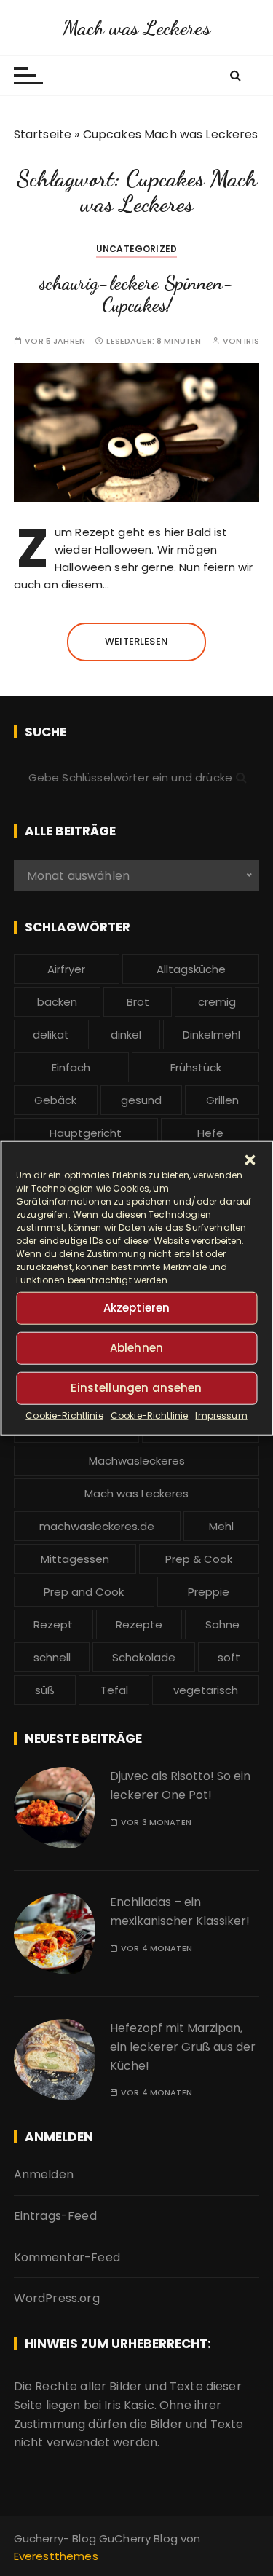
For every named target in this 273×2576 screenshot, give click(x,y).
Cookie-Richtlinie (64, 1415)
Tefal (114, 1690)
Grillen (222, 1100)
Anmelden (44, 2174)
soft (229, 1657)
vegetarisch (206, 1690)
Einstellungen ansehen (136, 1388)
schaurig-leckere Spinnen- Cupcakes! (136, 294)
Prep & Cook (199, 1559)
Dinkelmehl (211, 1035)
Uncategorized (136, 249)
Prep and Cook (84, 1592)
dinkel (126, 1035)
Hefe (210, 1133)
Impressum (221, 1415)
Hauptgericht (86, 1133)
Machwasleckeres (137, 1461)
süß (45, 1690)
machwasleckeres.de (97, 1526)
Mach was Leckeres (136, 28)
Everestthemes (56, 2556)
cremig (217, 1002)
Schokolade (144, 1657)
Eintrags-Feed (55, 2216)
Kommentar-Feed (67, 2257)
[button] (250, 1159)
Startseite (43, 134)
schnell (52, 1657)
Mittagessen (75, 1559)
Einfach (71, 1067)
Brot (138, 1002)
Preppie (209, 1592)
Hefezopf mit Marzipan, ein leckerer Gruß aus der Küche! (183, 2047)
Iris (252, 341)
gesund (141, 1100)
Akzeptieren (137, 1308)
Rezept (53, 1624)
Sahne (222, 1624)
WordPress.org (57, 2298)
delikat (51, 1035)
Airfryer (66, 969)
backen (57, 1002)
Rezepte (139, 1624)
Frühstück (196, 1067)
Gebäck (55, 1100)
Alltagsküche (191, 969)
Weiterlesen (136, 641)
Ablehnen (136, 1348)
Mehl (221, 1526)
